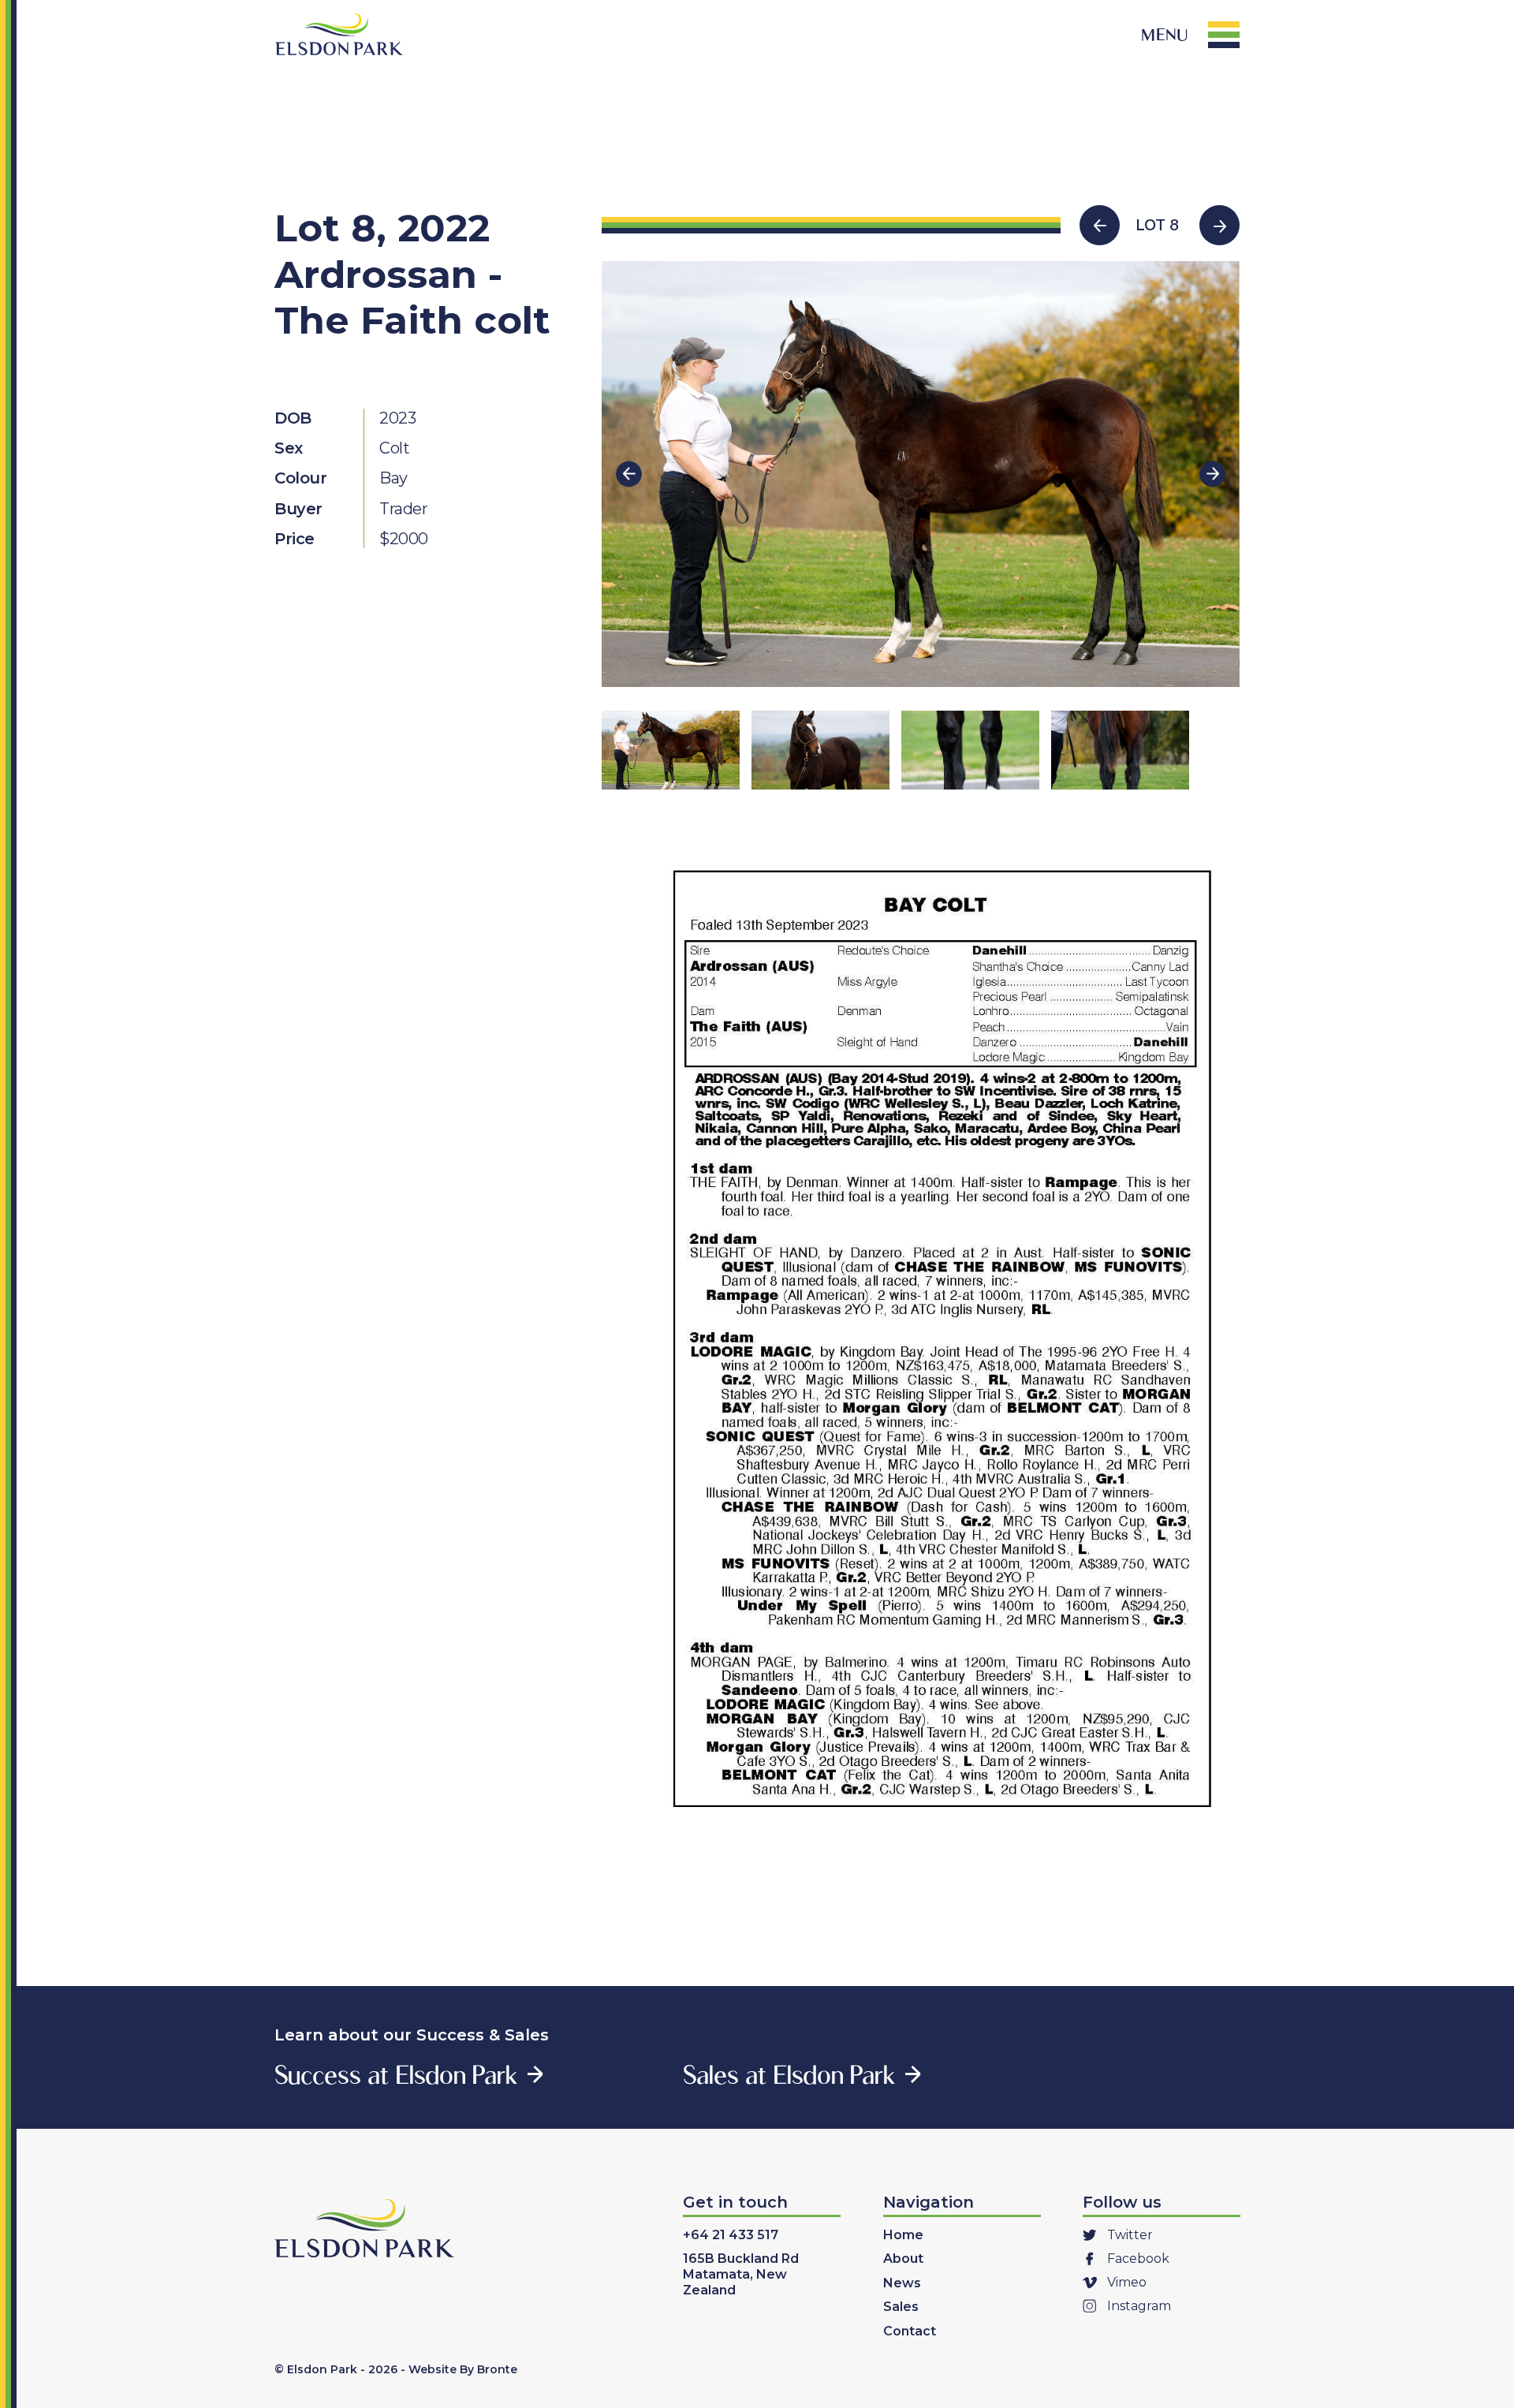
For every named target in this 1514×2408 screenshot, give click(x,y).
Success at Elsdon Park (396, 2074)
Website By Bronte (463, 2369)
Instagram (1139, 2306)
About (903, 2259)
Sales (901, 2307)
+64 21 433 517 (731, 2235)
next (1212, 474)
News (902, 2283)
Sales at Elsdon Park (789, 2074)
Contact (910, 2331)
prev (629, 474)
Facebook (1138, 2259)
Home (903, 2235)
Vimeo (1127, 2282)
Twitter (1130, 2235)
